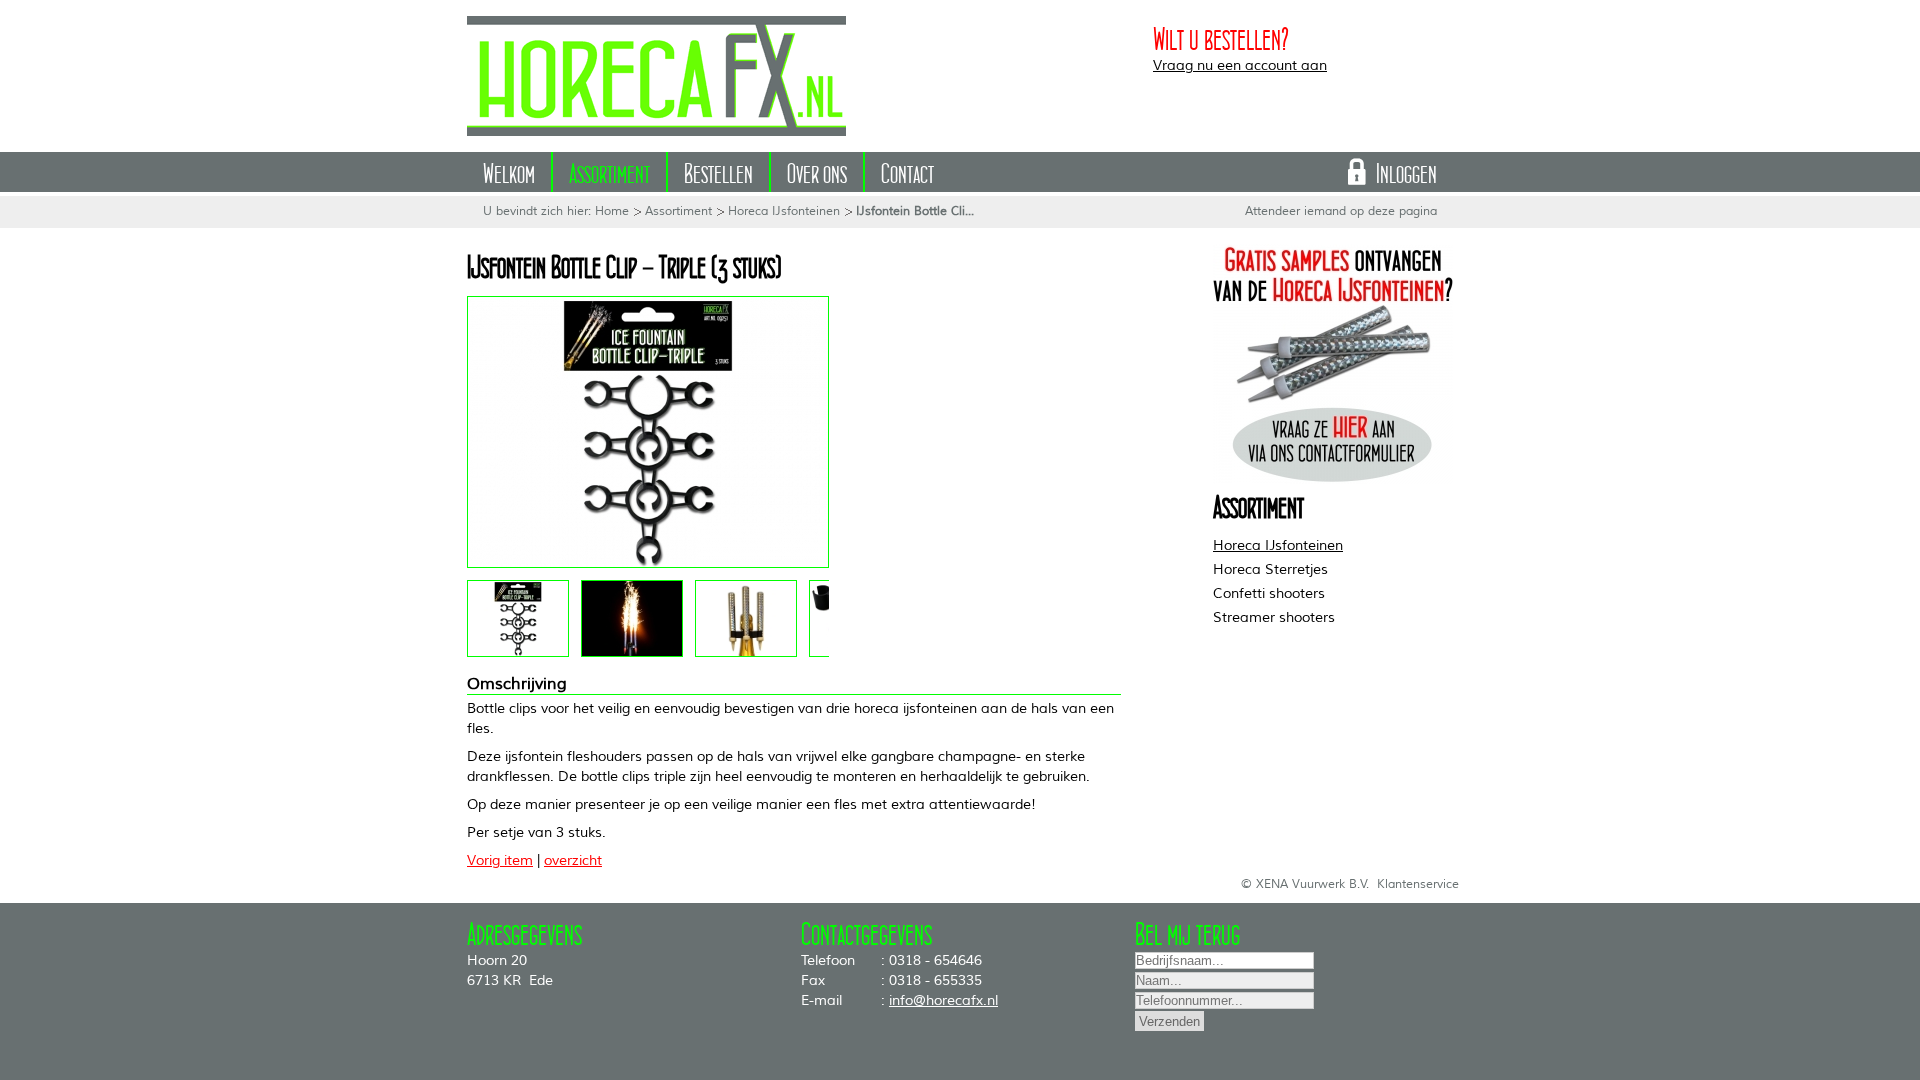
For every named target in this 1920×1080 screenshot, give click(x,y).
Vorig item (500, 860)
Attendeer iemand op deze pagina (1341, 211)
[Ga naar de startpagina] (656, 76)
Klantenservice (1418, 884)
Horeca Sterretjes (1270, 569)
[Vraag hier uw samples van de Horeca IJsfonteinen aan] (1333, 479)
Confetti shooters (1269, 593)
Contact (907, 170)
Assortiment (609, 170)
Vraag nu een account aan (1240, 65)
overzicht (573, 860)
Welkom (509, 170)
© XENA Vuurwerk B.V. (1305, 884)
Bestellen (718, 170)
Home (612, 211)
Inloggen (1406, 170)
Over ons (817, 170)
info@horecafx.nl (943, 1000)
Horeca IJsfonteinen (784, 211)
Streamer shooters (1274, 617)
